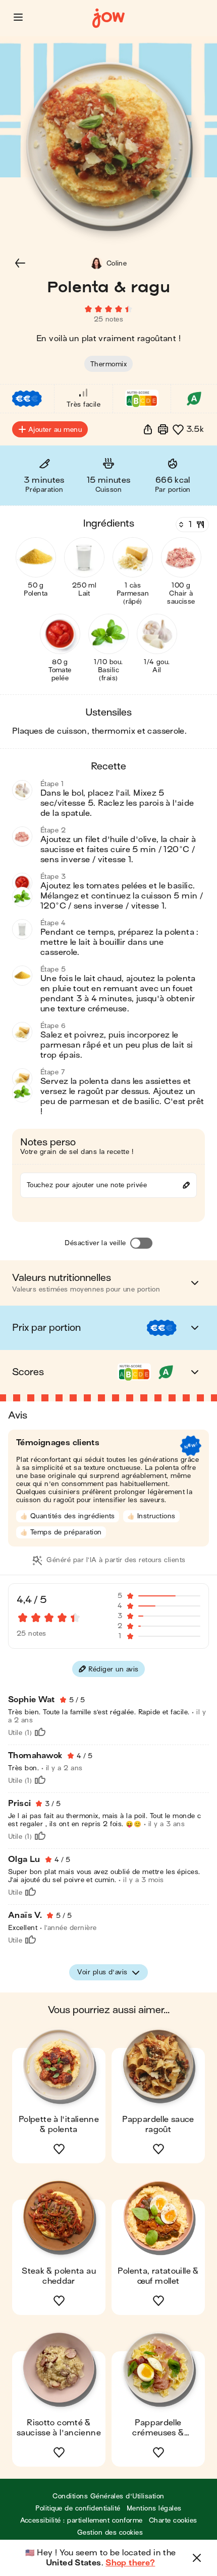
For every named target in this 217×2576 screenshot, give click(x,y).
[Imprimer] (163, 429)
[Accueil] (108, 18)
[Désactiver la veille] (141, 1243)
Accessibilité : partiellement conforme (82, 2520)
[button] (18, 17)
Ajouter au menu (55, 430)
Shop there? (130, 2563)
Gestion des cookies (110, 2532)
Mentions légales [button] (154, 2508)
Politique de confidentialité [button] (78, 2508)
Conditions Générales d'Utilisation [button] (108, 2496)
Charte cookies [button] (173, 2520)
